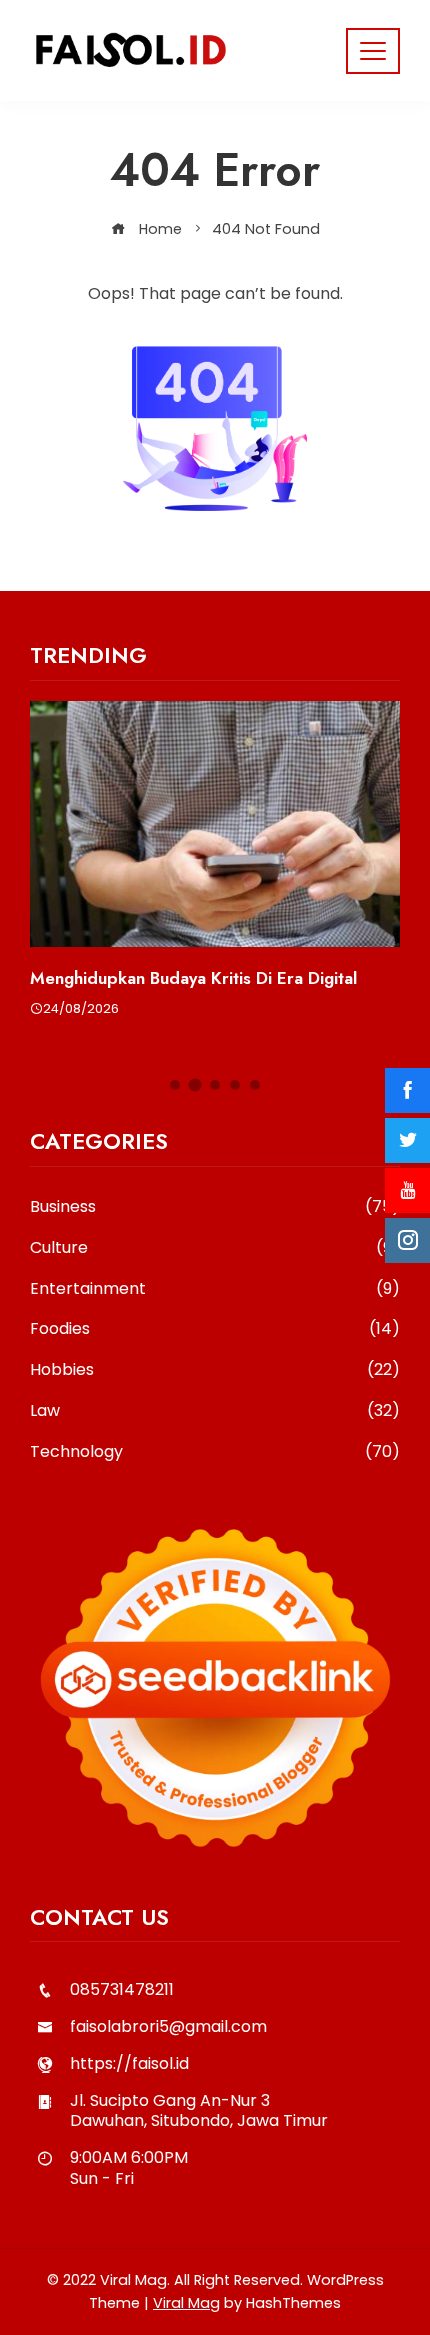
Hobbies (215, 1370)
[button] (175, 1085)
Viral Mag (186, 2303)
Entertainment (215, 1289)
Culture (215, 1248)
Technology (215, 1452)
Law (215, 1411)
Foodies (215, 1329)
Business (215, 1207)
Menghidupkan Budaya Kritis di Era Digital (193, 978)
